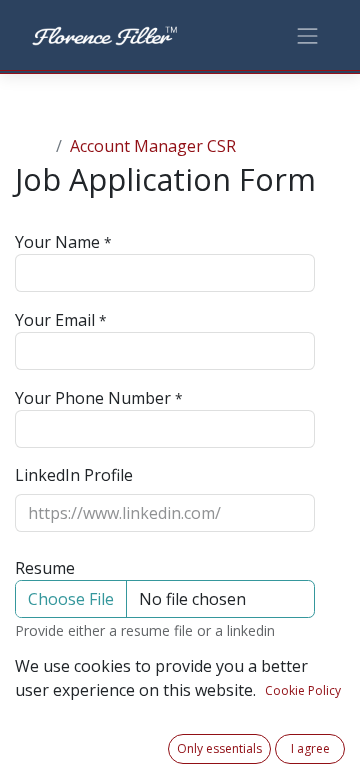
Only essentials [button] (219, 748)
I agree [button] (310, 748)
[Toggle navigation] (308, 34)
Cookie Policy (303, 690)
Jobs (31, 146)
